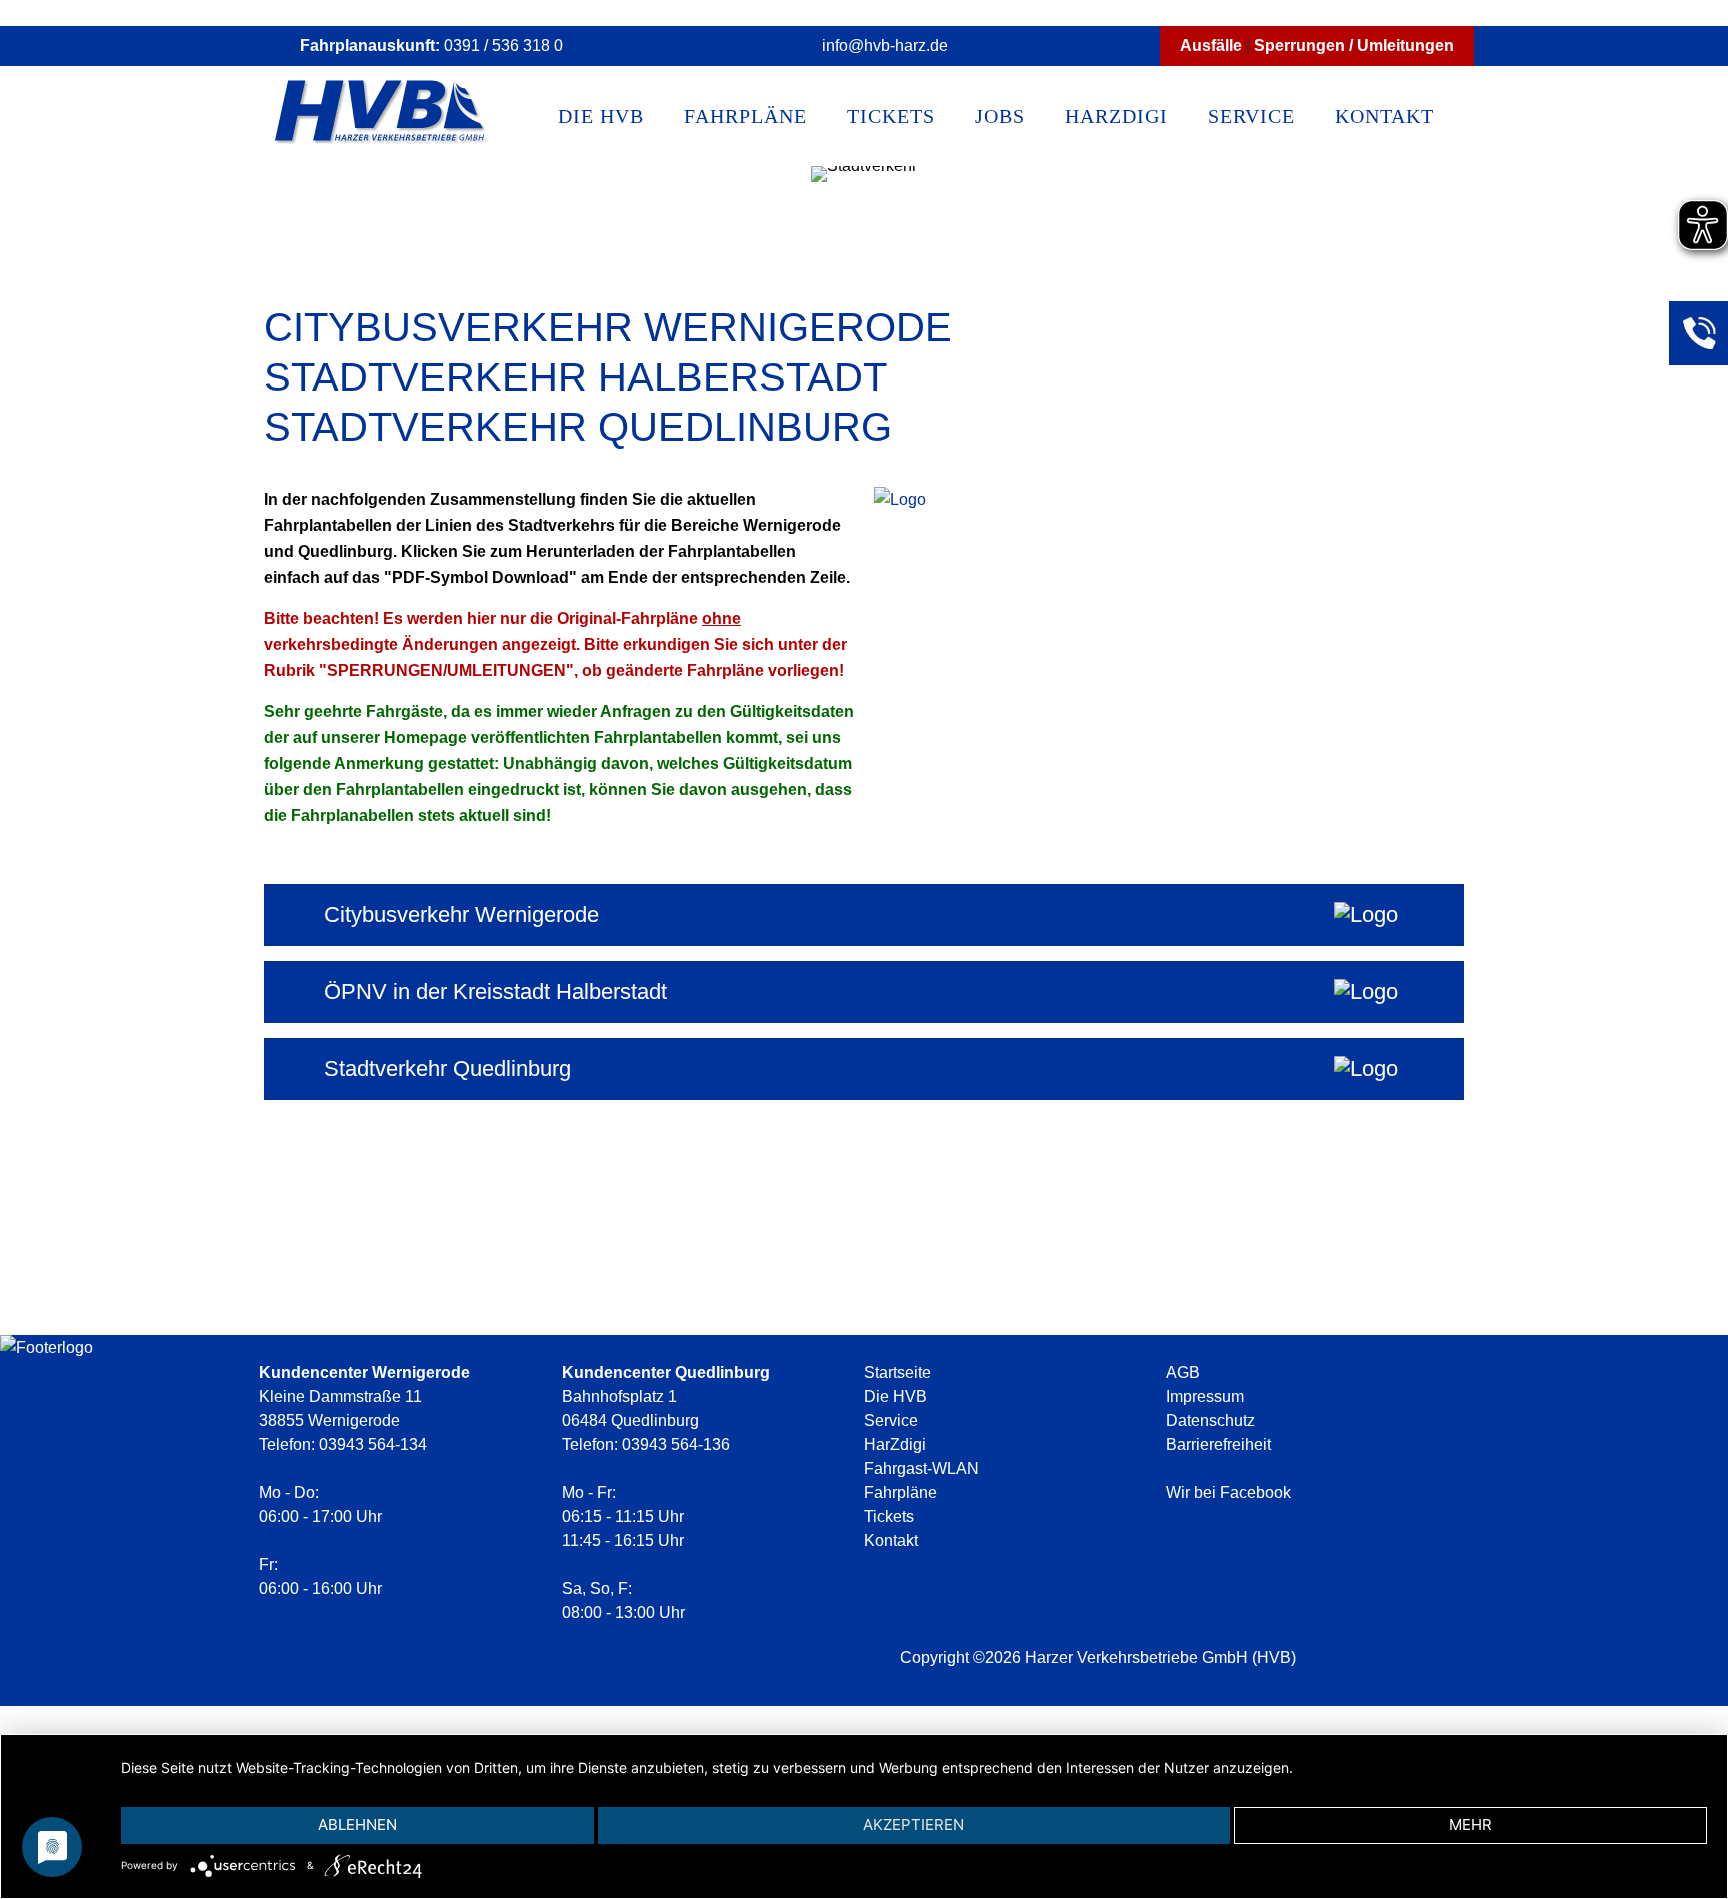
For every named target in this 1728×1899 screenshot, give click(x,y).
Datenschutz (1210, 1420)
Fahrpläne (900, 1492)
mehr (1470, 1824)
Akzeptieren (913, 1824)
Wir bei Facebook (1230, 1492)
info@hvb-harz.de (885, 45)
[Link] (1632, 1695)
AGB (1183, 1372)
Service (891, 1420)
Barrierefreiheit (1218, 1444)
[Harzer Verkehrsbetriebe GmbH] (381, 116)
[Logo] (373, 1865)
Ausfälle (1211, 45)
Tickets (889, 1516)
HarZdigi (895, 1444)
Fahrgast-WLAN (921, 1468)
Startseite (897, 1372)
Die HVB (895, 1396)
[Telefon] (1698, 330)
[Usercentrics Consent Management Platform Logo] (246, 1865)
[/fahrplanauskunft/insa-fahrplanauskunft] (900, 500)
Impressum (1205, 1396)
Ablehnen (357, 1824)
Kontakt (891, 1540)
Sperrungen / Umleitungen (1354, 45)
